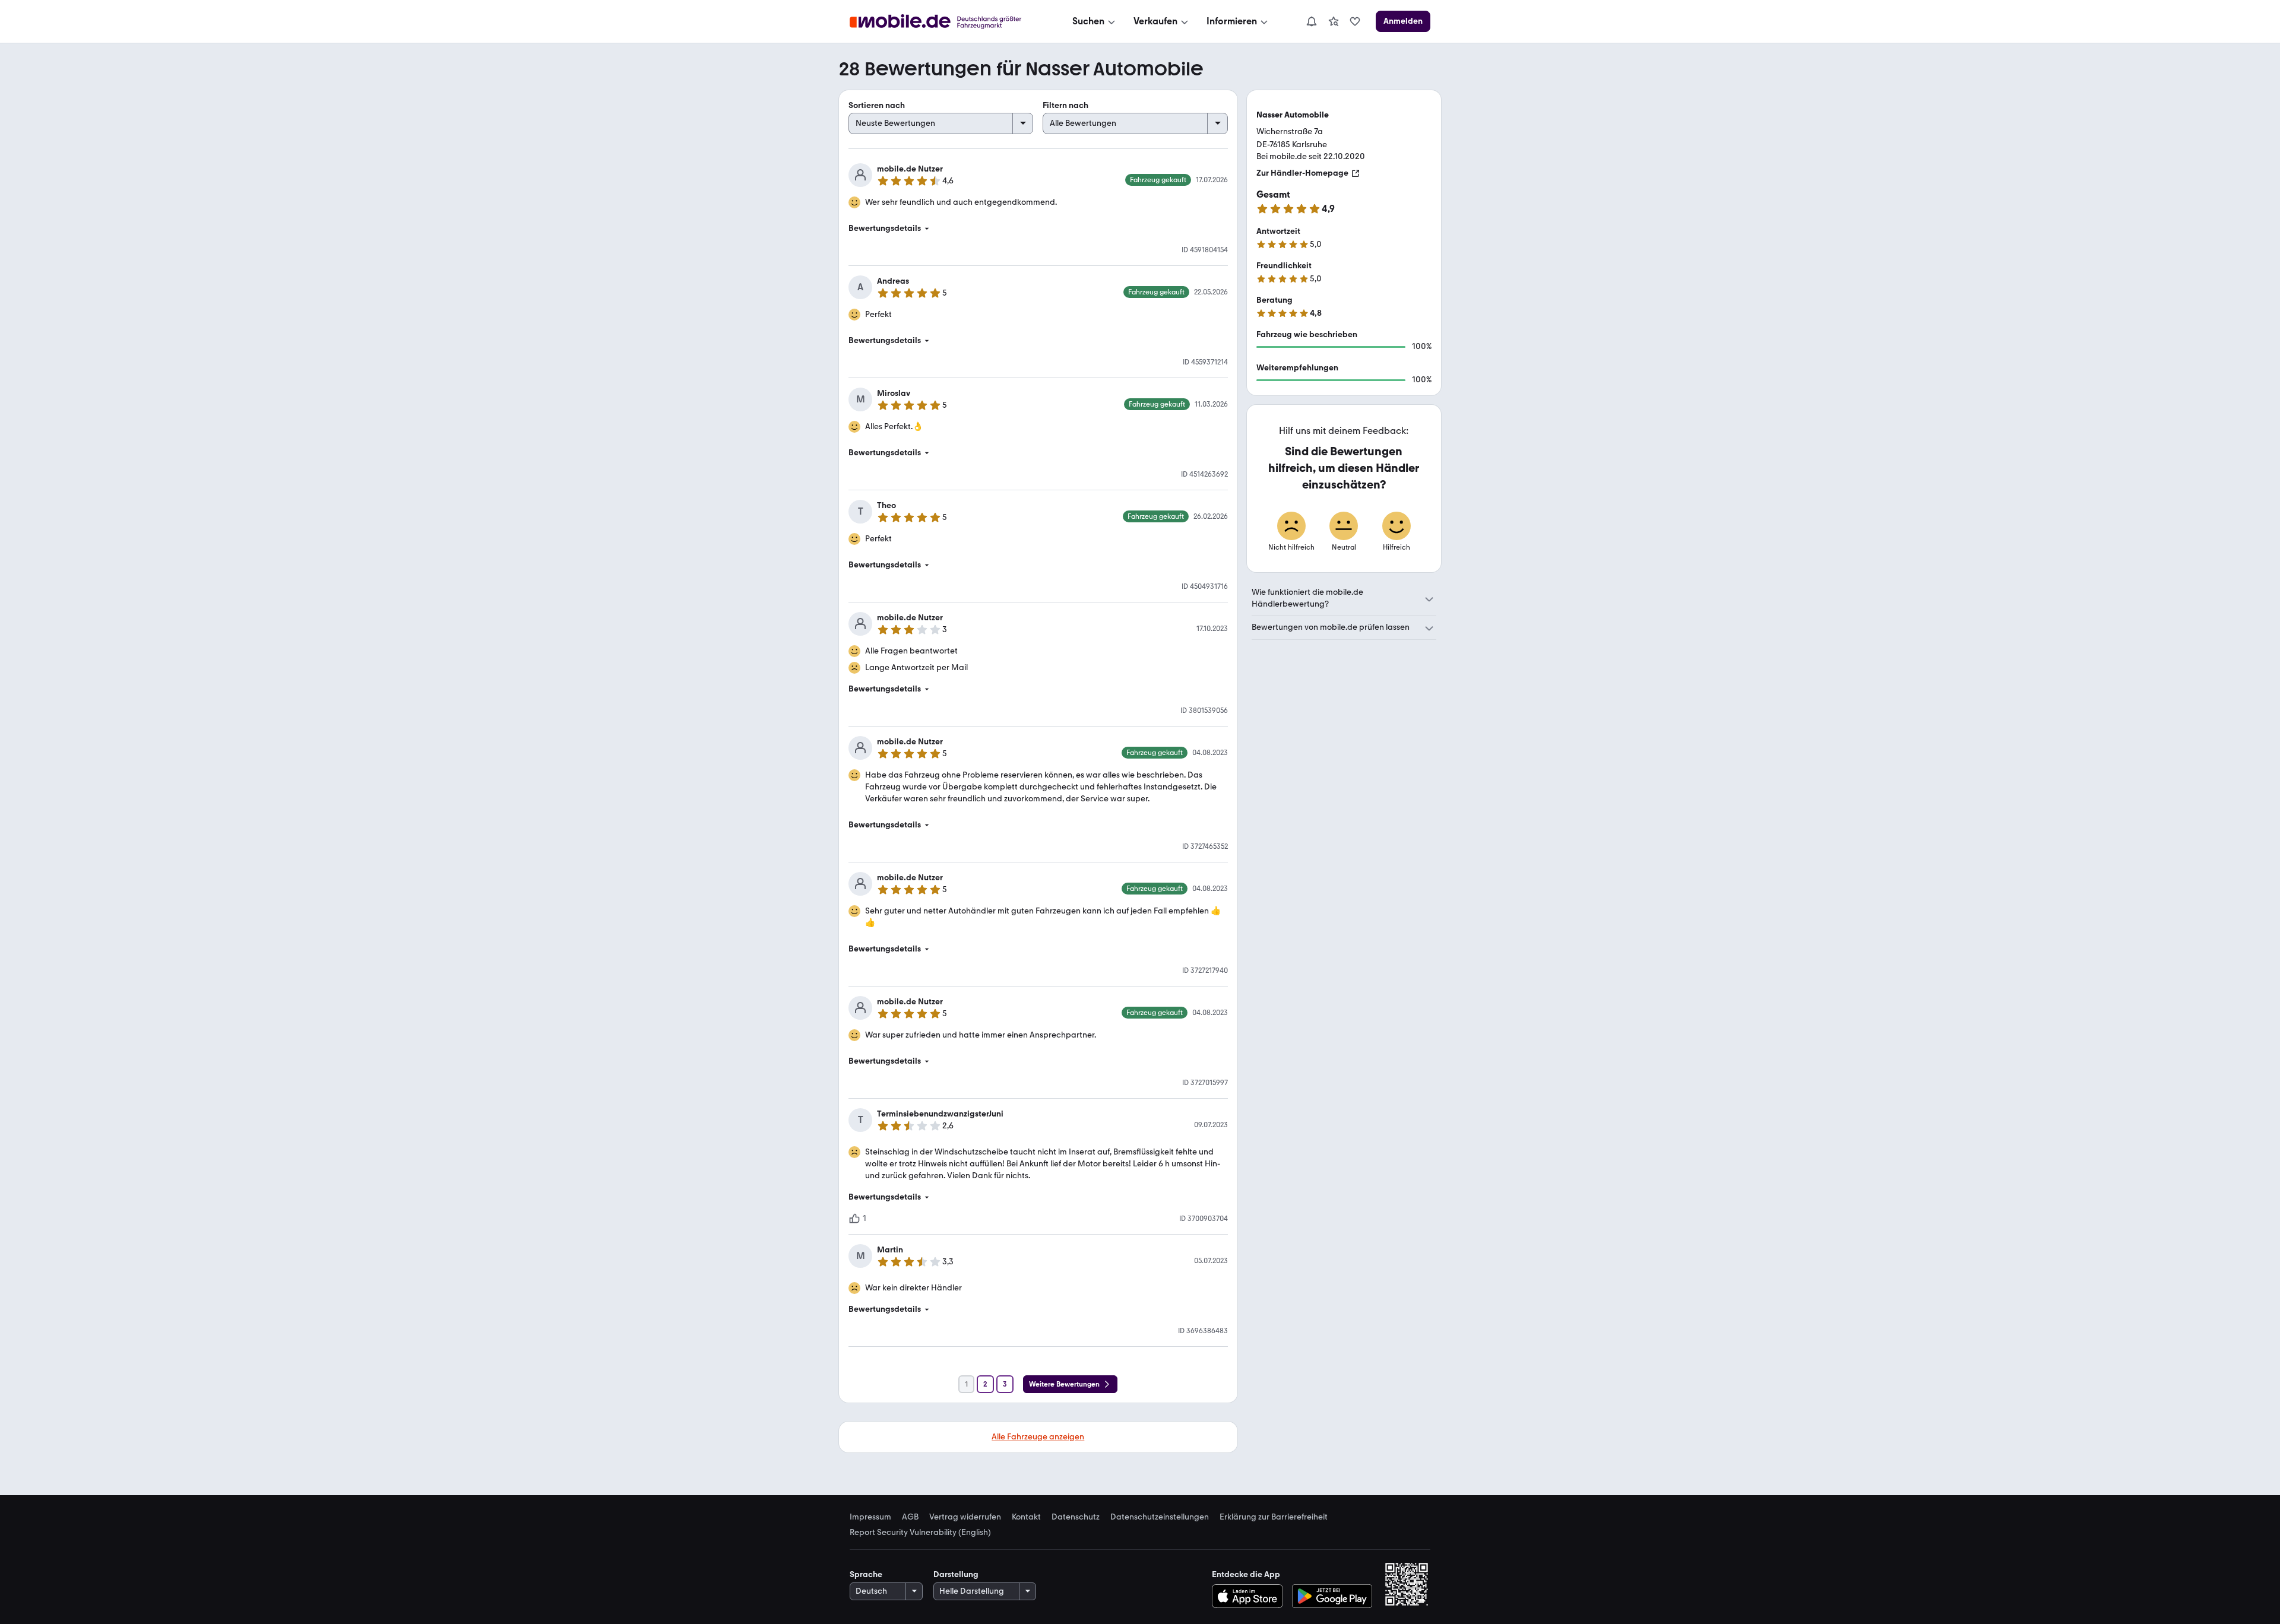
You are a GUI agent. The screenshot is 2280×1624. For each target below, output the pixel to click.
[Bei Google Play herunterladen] (1332, 1596)
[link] (1334, 21)
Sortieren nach (877, 105)
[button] (1038, 229)
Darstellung (956, 1574)
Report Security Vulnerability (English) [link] (920, 1533)
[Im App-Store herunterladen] (1250, 1596)
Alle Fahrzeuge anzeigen (1038, 1437)
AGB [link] (910, 1517)
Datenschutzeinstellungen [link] (1160, 1517)
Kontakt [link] (1026, 1517)
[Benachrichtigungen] (1311, 21)
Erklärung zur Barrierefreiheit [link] (1274, 1517)
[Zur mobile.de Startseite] (946, 22)
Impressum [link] (870, 1517)
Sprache (866, 1574)
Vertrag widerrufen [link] (965, 1517)
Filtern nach (1065, 105)
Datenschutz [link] (1076, 1517)
